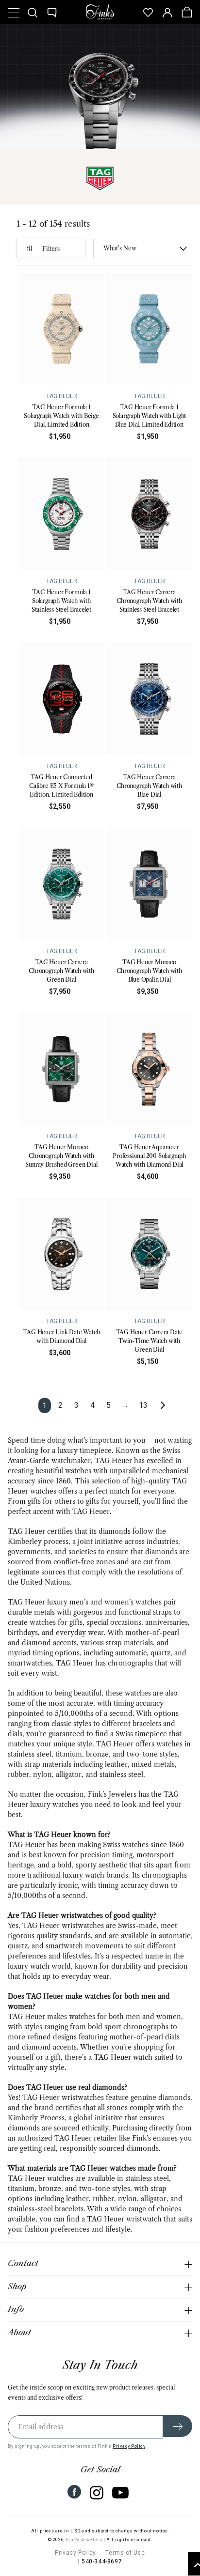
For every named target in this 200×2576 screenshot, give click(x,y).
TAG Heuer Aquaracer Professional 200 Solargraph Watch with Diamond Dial (149, 1156)
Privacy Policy (129, 2446)
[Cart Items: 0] (187, 12)
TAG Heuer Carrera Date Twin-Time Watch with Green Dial (150, 1341)
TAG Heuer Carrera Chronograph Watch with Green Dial (61, 971)
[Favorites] (148, 12)
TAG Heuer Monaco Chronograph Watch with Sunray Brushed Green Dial (61, 1156)
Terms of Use (125, 2553)
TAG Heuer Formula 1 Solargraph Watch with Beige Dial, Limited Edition (61, 416)
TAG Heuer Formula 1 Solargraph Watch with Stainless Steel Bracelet (61, 601)
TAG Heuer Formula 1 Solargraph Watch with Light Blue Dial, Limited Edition (150, 416)
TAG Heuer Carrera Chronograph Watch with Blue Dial (149, 786)
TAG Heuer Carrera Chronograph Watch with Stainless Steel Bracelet (149, 601)
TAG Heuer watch (123, 2057)
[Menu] (13, 12)
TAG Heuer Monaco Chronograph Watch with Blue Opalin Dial (149, 971)
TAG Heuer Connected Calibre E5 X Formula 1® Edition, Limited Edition (61, 786)
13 (143, 1405)
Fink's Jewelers (84, 2540)
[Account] (167, 12)
